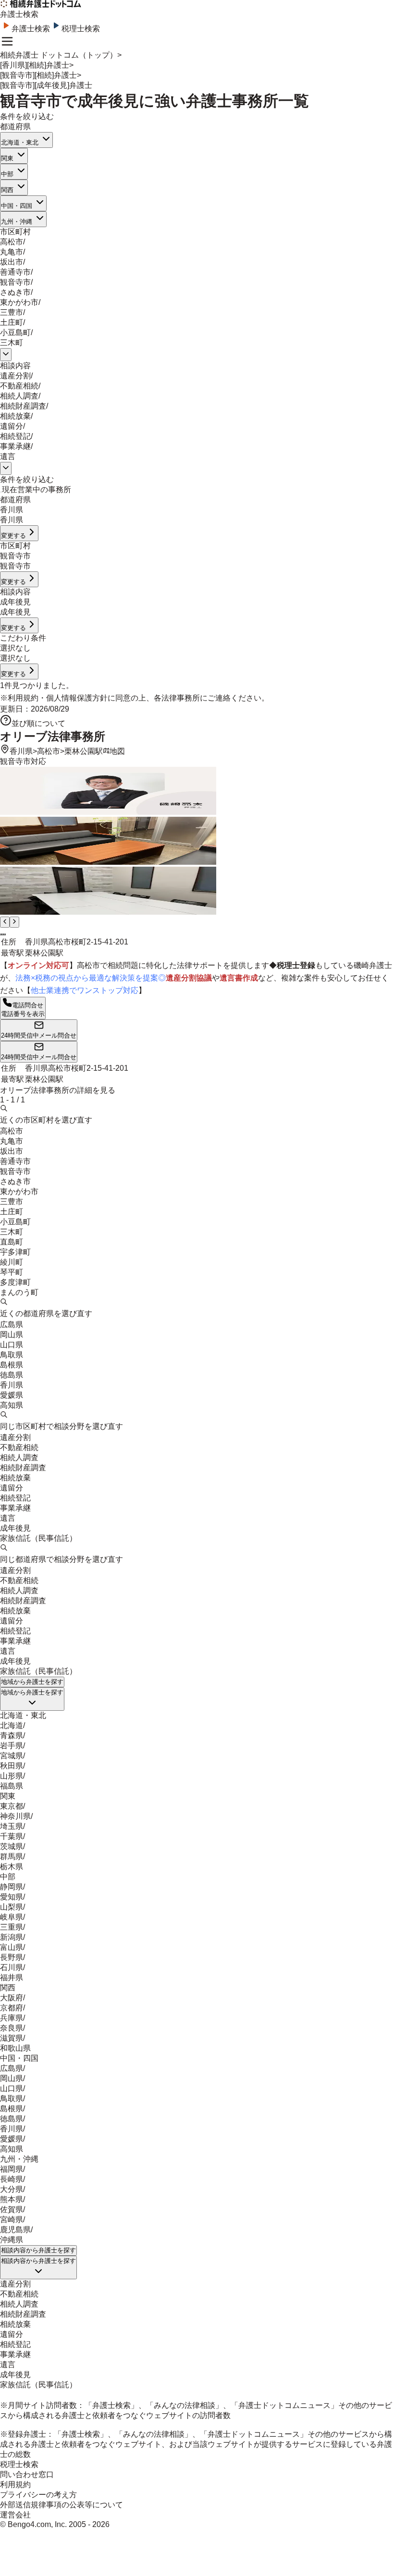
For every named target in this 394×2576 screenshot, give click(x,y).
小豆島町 (15, 333)
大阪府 (12, 1998)
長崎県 (12, 2179)
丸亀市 (12, 252)
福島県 (12, 1786)
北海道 (12, 1725)
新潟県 (12, 1937)
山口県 (12, 1345)
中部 (7, 174)
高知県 (12, 1405)
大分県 (12, 2189)
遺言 (8, 456)
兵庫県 (12, 2018)
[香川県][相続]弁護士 (35, 65)
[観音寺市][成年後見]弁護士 (46, 85)
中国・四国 (17, 206)
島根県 (12, 1365)
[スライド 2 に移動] (3, 934)
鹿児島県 (15, 2230)
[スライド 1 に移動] (1, 934)
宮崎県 (12, 2219)
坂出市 (12, 262)
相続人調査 (19, 396)
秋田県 (12, 1766)
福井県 (12, 1977)
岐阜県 (12, 1917)
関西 (7, 190)
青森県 (12, 1735)
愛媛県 (12, 1395)
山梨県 (12, 1907)
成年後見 (15, 1528)
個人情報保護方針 (77, 698)
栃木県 (12, 1867)
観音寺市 (15, 282)
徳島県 (12, 1375)
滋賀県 (12, 2038)
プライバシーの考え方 (38, 2495)
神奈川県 (15, 1816)
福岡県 (12, 2169)
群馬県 (12, 1856)
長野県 (12, 1957)
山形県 (12, 1776)
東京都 (12, 1806)
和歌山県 (15, 2048)
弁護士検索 (31, 29)
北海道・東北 (20, 142)
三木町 (12, 343)
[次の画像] (14, 922)
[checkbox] (1, 492)
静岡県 (12, 1887)
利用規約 (23, 698)
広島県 (12, 1324)
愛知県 (12, 1897)
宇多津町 (15, 1252)
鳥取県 (12, 1355)
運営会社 (15, 2515)
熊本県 (12, 2199)
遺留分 (12, 426)
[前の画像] (5, 922)
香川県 (21, 751)
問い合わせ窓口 (27, 2474)
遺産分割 (15, 376)
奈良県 (12, 2028)
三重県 (12, 1927)
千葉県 (12, 1836)
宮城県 (12, 1756)
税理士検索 (81, 29)
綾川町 (12, 1262)
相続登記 (15, 436)
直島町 (12, 1242)
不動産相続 (19, 386)
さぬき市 (15, 292)
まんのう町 (19, 1292)
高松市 (12, 242)
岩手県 (12, 1746)
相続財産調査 (23, 406)
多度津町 (15, 1282)
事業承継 (15, 446)
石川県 (12, 1967)
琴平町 (12, 1272)
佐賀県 (12, 2209)
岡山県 (12, 1335)
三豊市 (12, 312)
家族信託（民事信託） (38, 1538)
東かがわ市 (19, 302)
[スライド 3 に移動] (5, 934)
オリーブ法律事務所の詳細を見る (58, 1090)
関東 (7, 158)
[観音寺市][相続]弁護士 (38, 75)
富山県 (12, 1947)
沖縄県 (12, 2240)
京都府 (12, 2008)
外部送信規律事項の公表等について (62, 2505)
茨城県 (12, 1846)
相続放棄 (15, 416)
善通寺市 (15, 272)
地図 (117, 751)
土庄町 (12, 322)
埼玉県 (12, 1826)
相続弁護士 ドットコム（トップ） (59, 55)
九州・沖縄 (17, 222)
